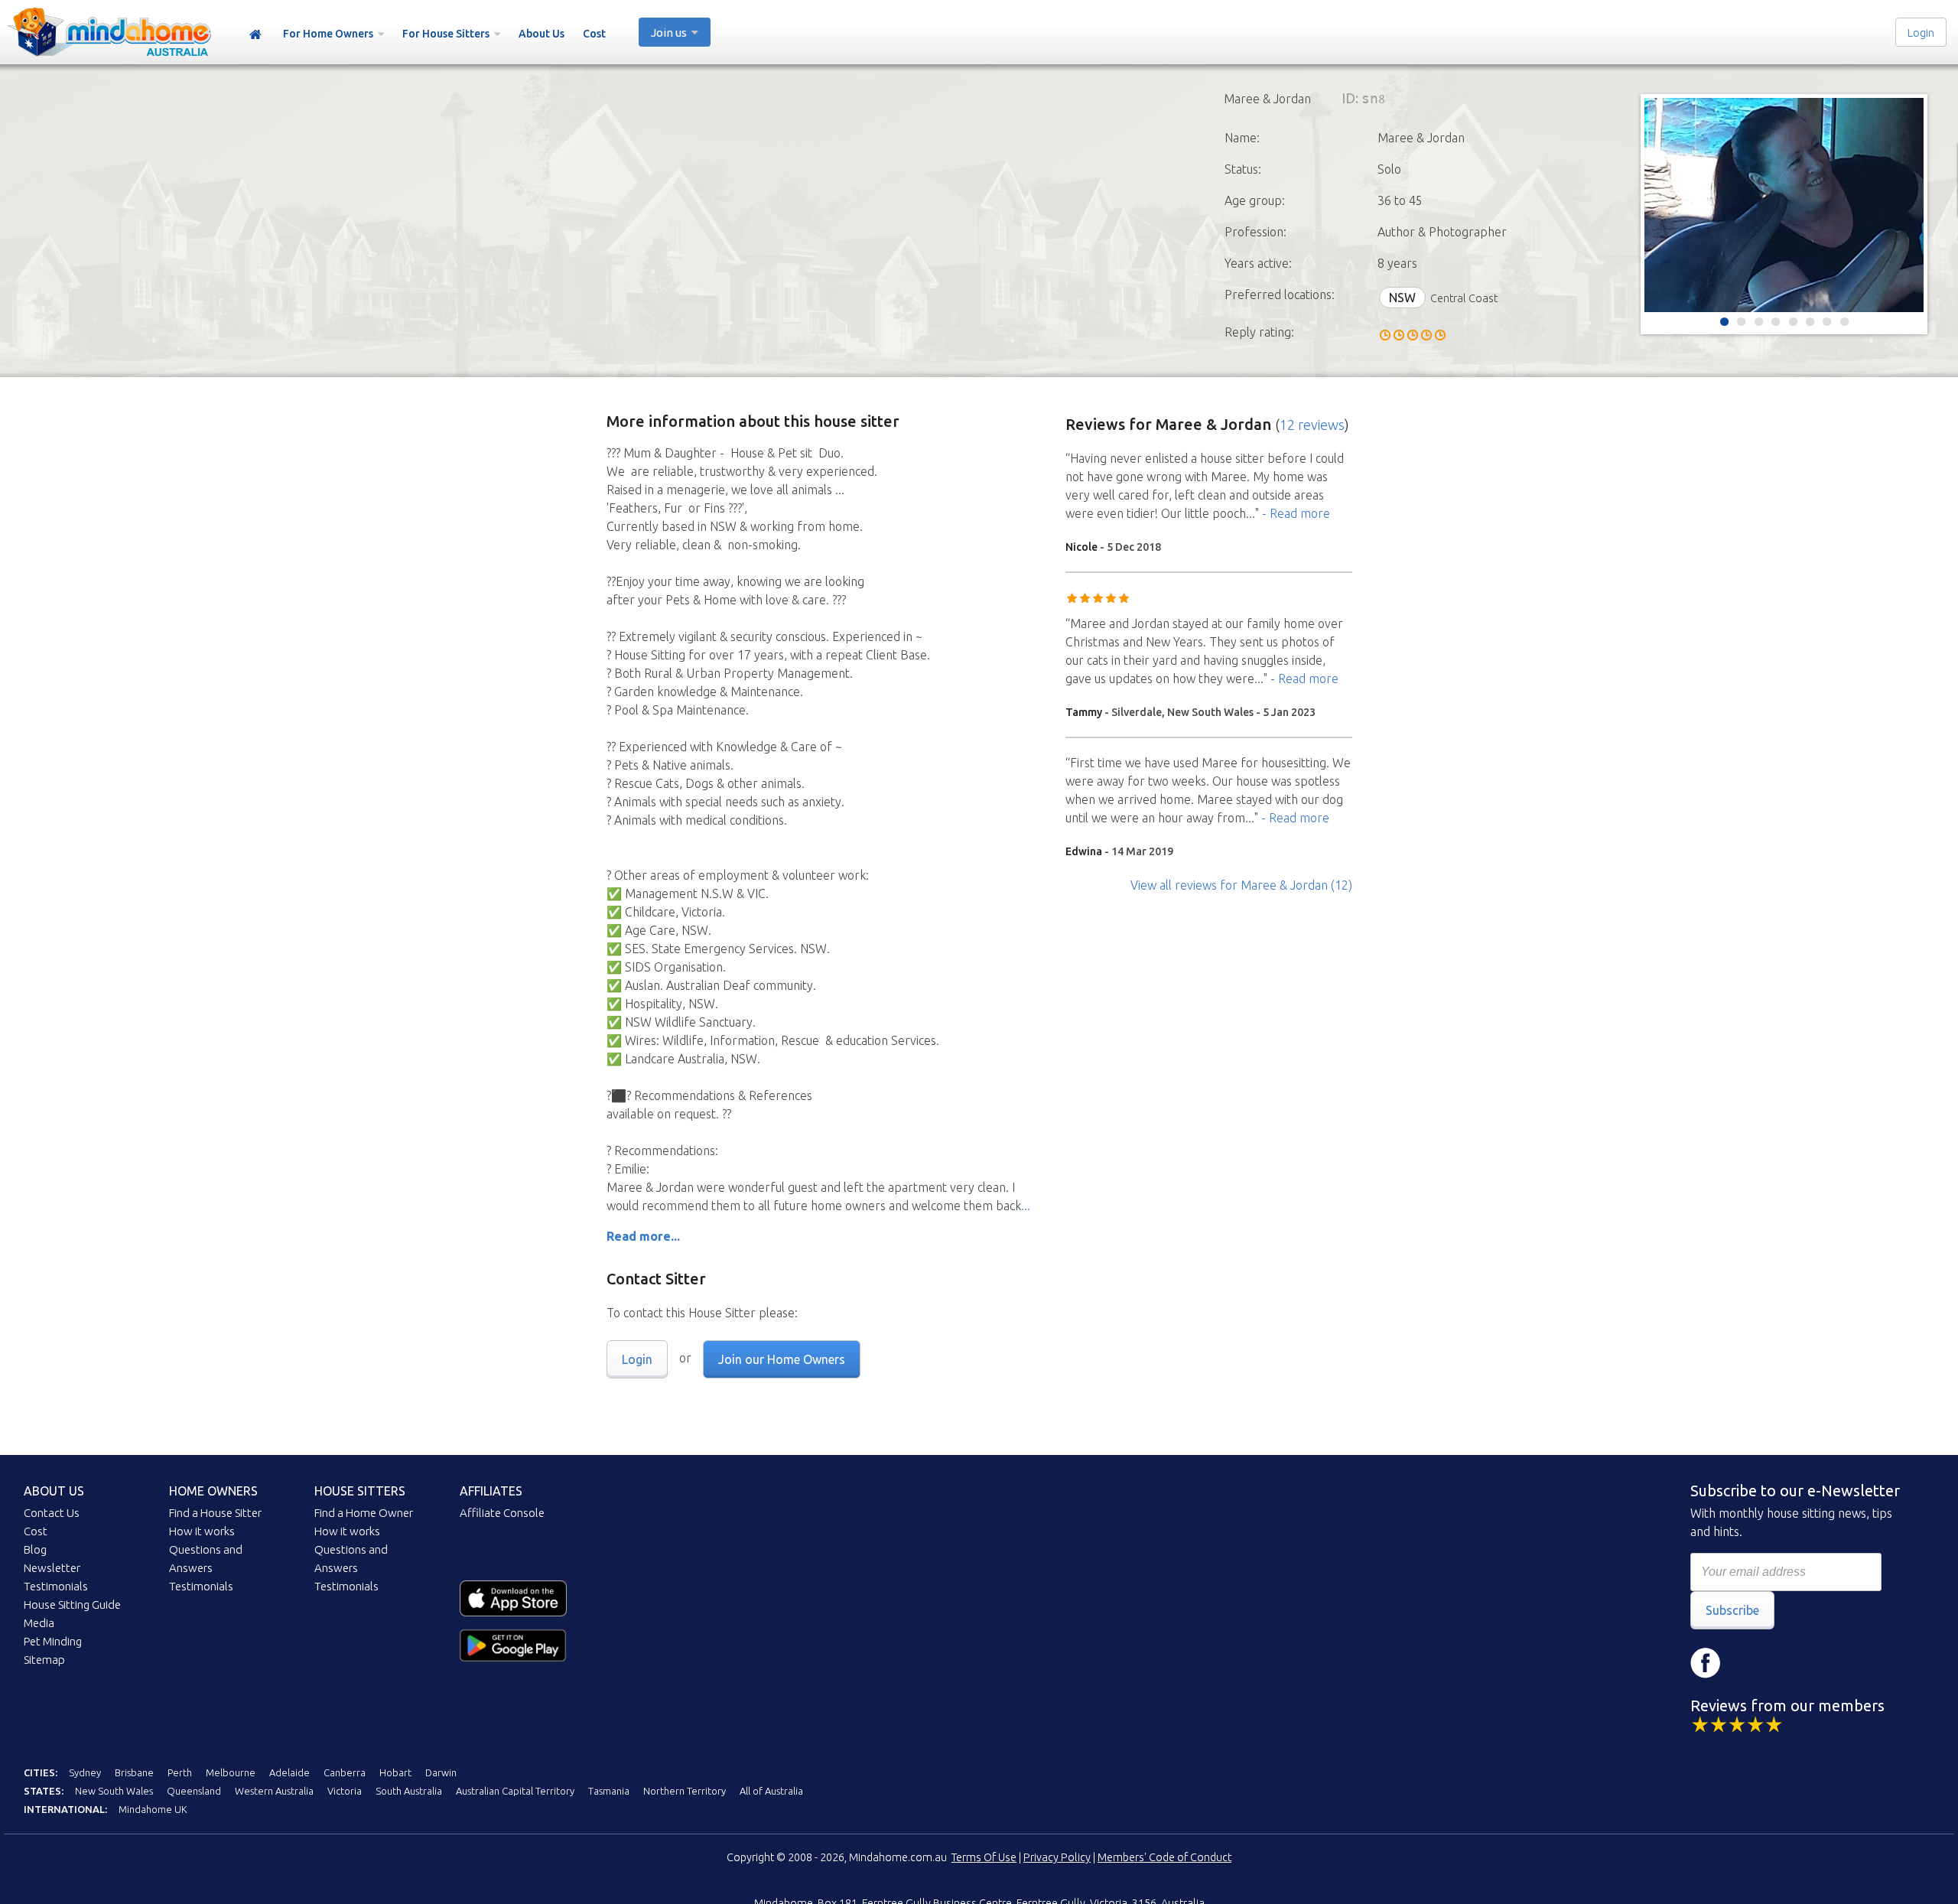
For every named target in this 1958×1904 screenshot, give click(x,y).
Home (255, 35)
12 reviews (1312, 425)
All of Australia (771, 1791)
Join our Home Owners (782, 1359)
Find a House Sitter (215, 1513)
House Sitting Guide (72, 1605)
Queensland (194, 1791)
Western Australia (274, 1791)
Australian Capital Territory (515, 1791)
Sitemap (44, 1660)
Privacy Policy (1057, 1857)
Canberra (345, 1772)
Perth (180, 1772)
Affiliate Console (502, 1513)
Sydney (85, 1772)
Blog (35, 1549)
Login (1921, 33)
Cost (594, 34)
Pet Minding (53, 1641)
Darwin (441, 1772)
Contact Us (52, 1513)
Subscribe (1732, 1610)
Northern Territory (685, 1791)
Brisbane (134, 1772)
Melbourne (231, 1772)
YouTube (1797, 1663)
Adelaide (289, 1772)
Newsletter (52, 1568)
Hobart (395, 1772)
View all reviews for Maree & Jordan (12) (1241, 885)
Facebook (1706, 1663)
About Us (542, 34)
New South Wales (114, 1791)
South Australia (409, 1791)
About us (54, 1491)
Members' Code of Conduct (1164, 1857)
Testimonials (56, 1586)
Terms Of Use (984, 1857)
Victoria (345, 1791)
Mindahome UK (153, 1809)
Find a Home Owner (364, 1513)
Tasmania (609, 1791)
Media (39, 1623)
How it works (202, 1531)
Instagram (1751, 1663)
